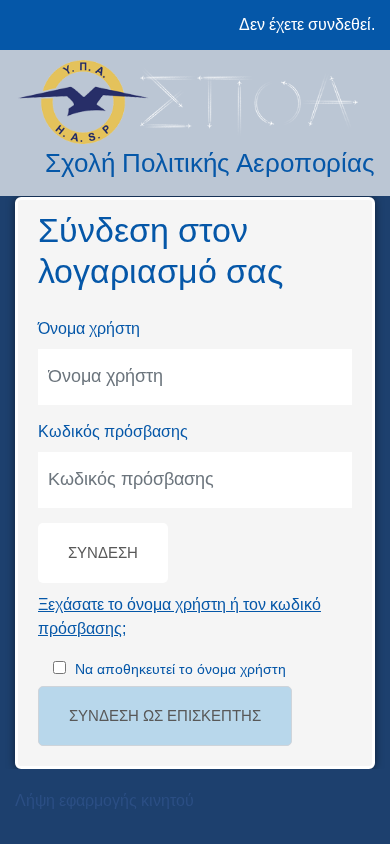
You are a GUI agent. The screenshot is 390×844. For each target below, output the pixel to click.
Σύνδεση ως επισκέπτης (165, 716)
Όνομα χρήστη (89, 328)
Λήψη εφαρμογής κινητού (104, 800)
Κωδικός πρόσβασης (113, 431)
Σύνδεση (103, 553)
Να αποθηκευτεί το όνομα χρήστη (180, 669)
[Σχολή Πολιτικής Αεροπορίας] (195, 102)
